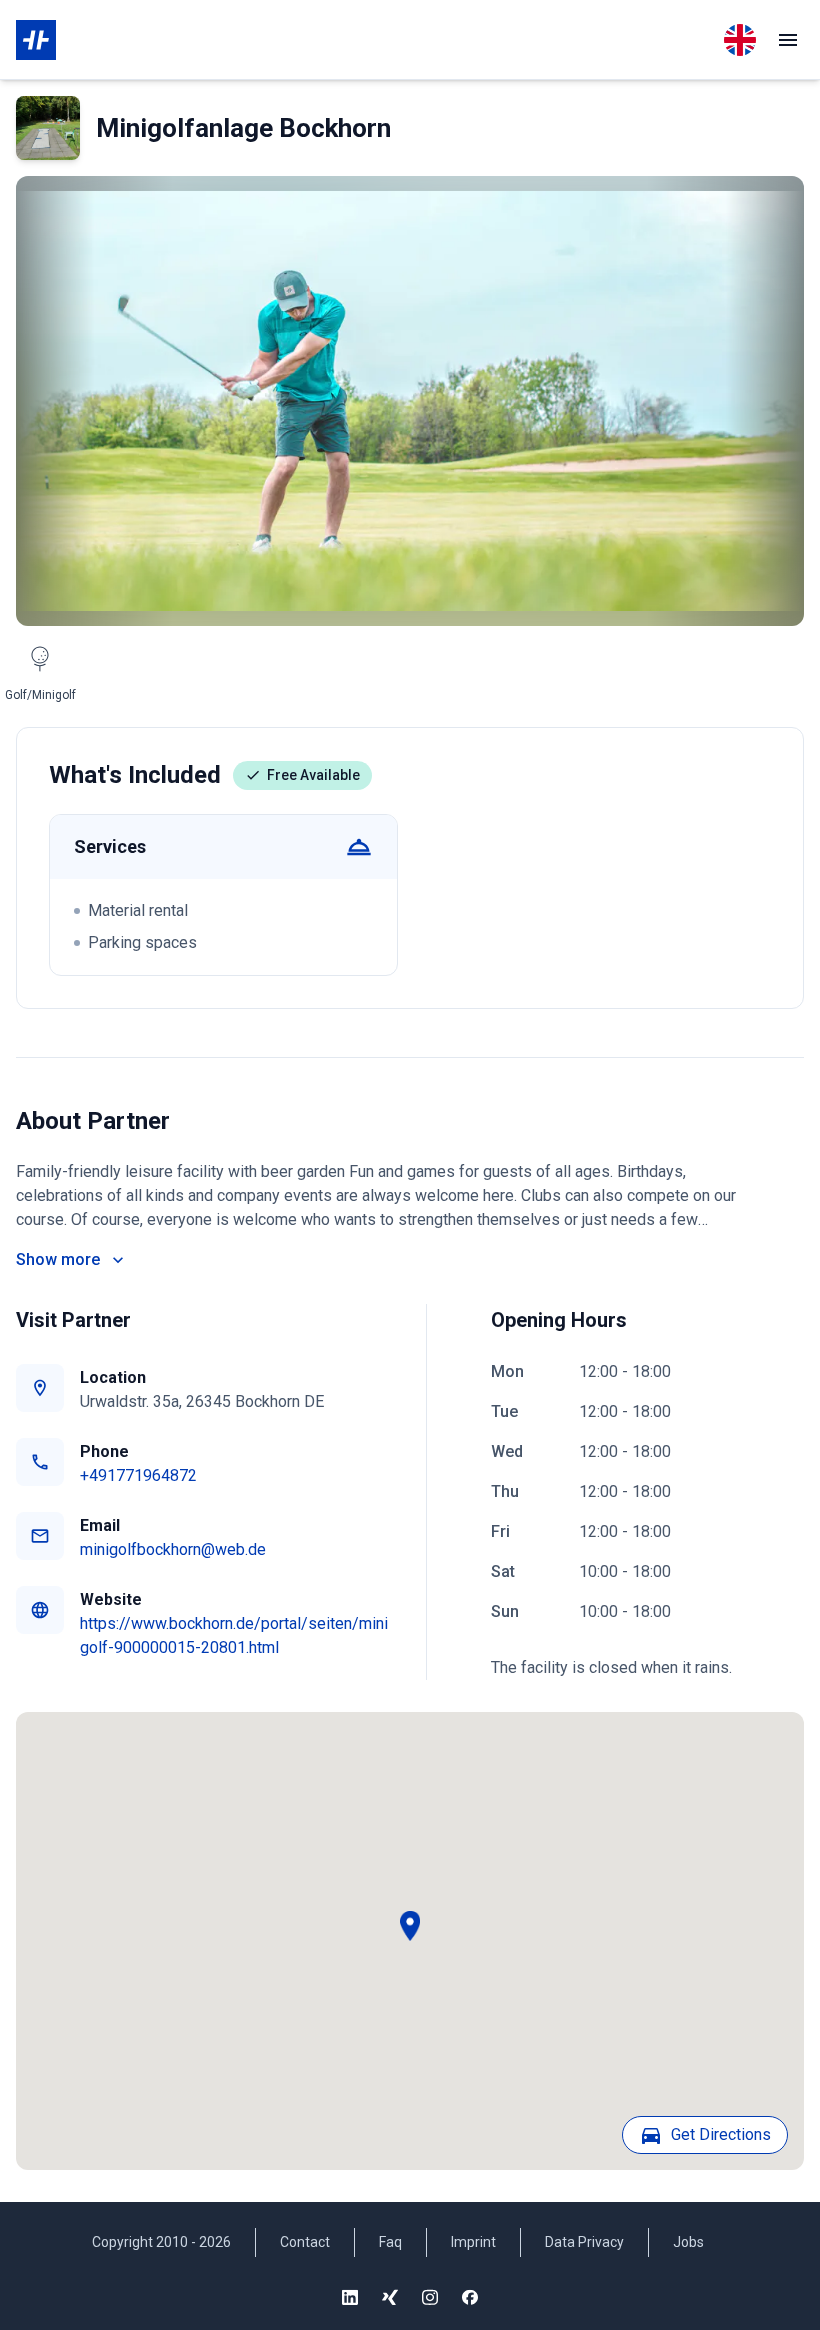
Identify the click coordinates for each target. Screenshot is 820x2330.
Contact (305, 2242)
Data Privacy (584, 2242)
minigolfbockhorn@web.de (173, 1549)
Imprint (473, 2242)
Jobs (688, 2242)
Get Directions (721, 2134)
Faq (390, 2242)
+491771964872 (138, 1475)
